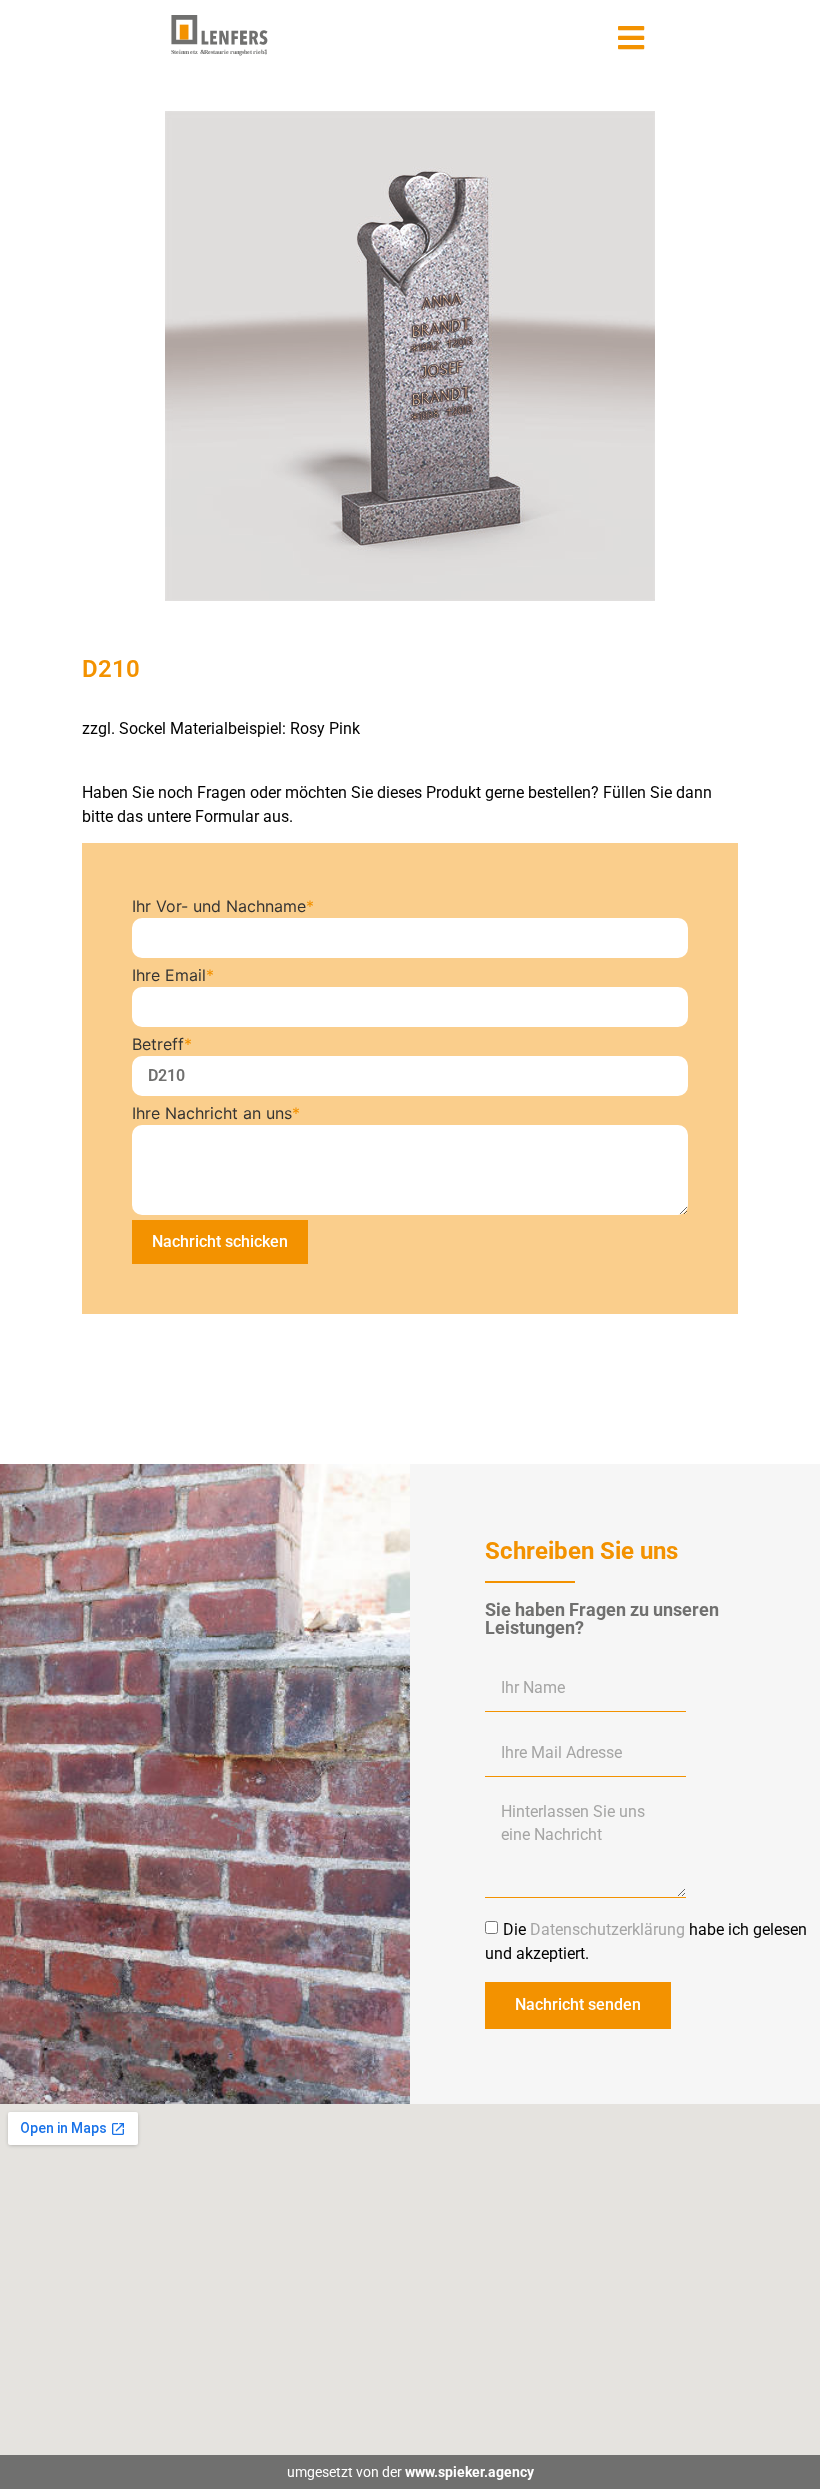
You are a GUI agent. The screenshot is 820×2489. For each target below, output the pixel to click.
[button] (631, 37)
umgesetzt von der (410, 2472)
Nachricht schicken (220, 1241)
